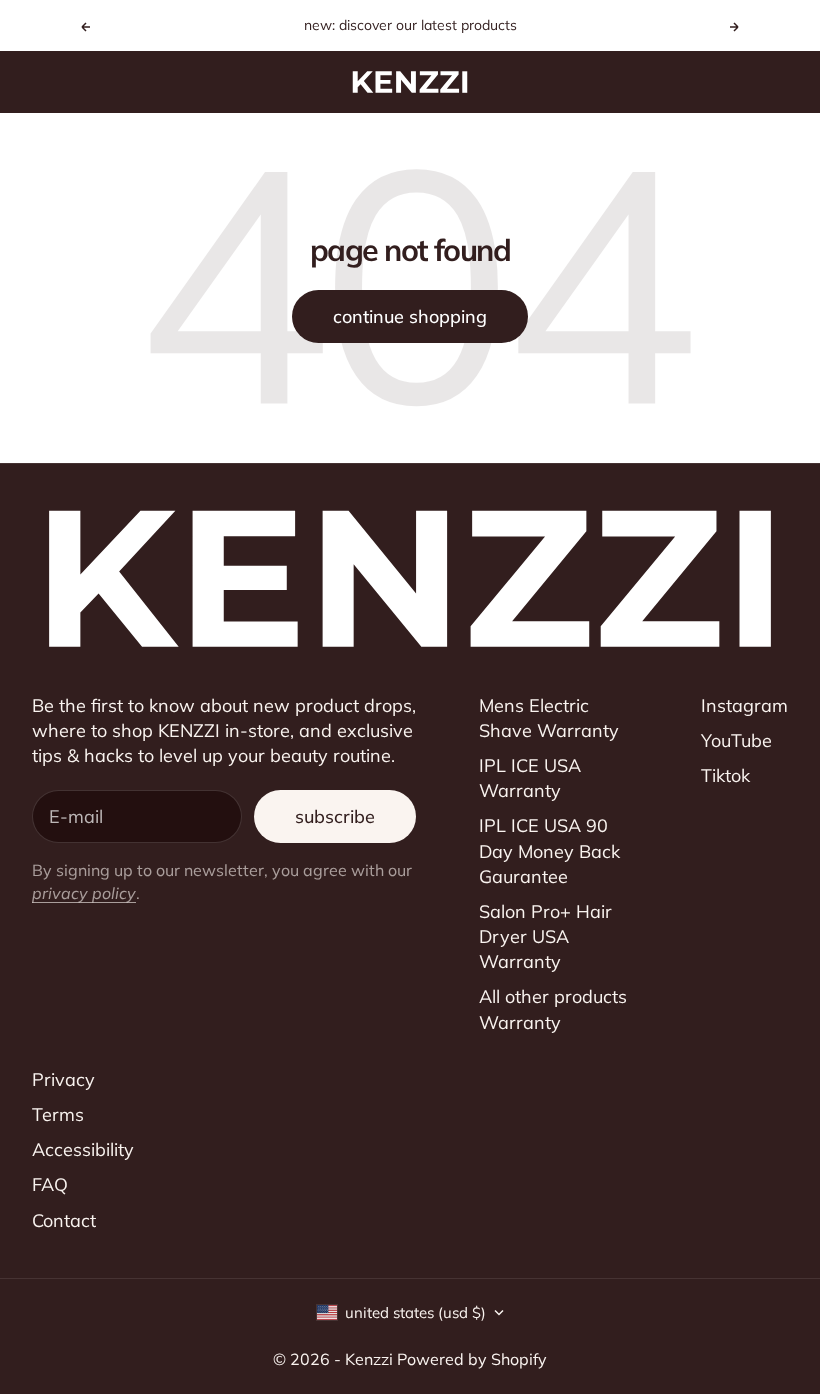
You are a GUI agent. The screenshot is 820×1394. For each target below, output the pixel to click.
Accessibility (83, 1149)
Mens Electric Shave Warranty (549, 718)
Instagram (744, 705)
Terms (58, 1114)
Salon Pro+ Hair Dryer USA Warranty (545, 936)
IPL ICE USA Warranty (530, 778)
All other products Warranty (553, 1009)
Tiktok (725, 775)
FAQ (50, 1184)
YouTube (736, 740)
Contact (64, 1220)
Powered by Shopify (472, 1359)
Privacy (63, 1079)
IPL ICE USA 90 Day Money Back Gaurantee (549, 850)
